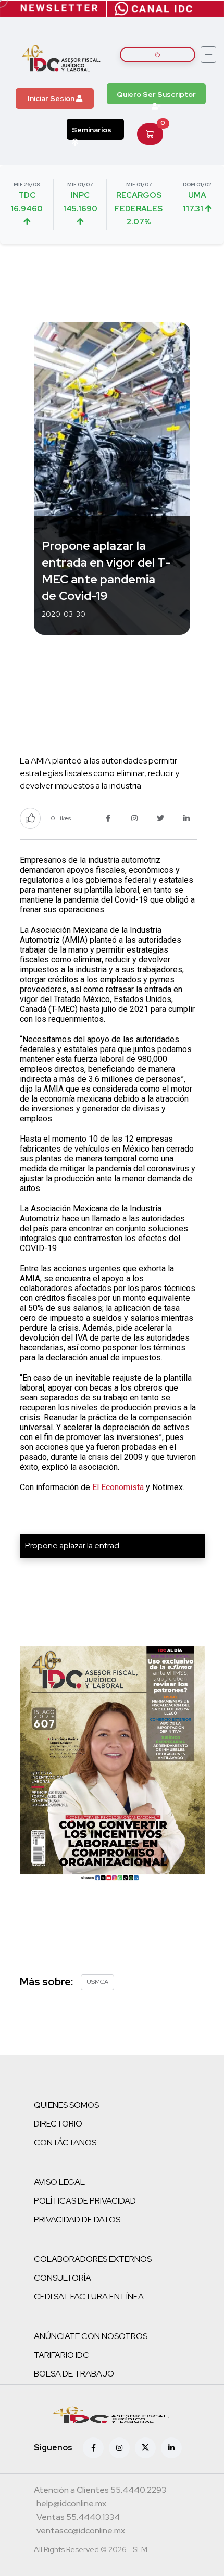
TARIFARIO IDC (61, 2355)
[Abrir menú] (208, 55)
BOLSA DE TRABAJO (74, 2374)
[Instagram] (119, 2448)
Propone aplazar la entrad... (74, 1546)
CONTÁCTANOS (65, 2142)
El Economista (118, 1487)
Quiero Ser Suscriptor (156, 94)
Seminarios (92, 130)
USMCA (97, 1982)
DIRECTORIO (58, 2124)
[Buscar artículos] (158, 55)
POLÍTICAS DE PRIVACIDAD (85, 2201)
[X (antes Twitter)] (145, 2448)
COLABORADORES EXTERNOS (93, 2259)
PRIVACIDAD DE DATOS (77, 2219)
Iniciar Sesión (52, 98)
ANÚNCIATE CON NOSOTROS (91, 2336)
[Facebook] (93, 2448)
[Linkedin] (171, 2448)
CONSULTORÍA (63, 2278)
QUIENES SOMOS (66, 2105)
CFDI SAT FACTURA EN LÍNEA (89, 2297)
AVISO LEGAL (59, 2182)
